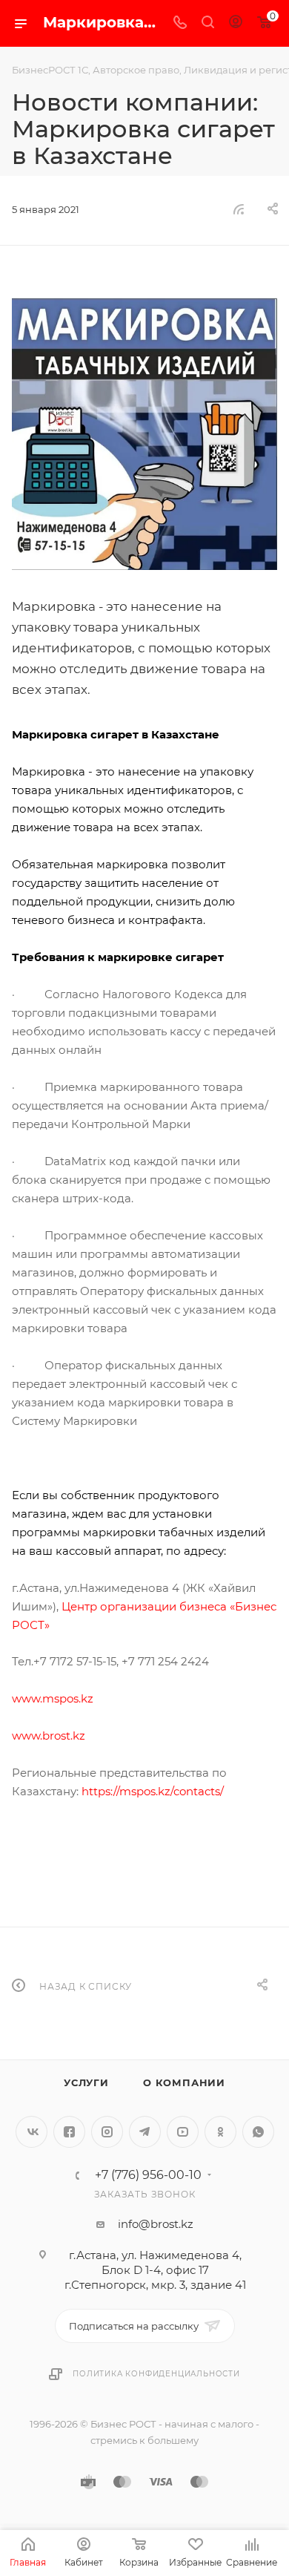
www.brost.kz (49, 1736)
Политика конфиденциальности (156, 2374)
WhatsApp (258, 2132)
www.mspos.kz (53, 1698)
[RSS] (239, 209)
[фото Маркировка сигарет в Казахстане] (144, 434)
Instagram (107, 2132)
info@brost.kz (156, 2224)
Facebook (69, 2132)
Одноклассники (220, 2132)
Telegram (145, 2132)
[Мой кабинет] (236, 23)
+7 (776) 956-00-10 (148, 2175)
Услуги (86, 2082)
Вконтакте (31, 2132)
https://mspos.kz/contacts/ (153, 1791)
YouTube (183, 2132)
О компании (184, 2082)
